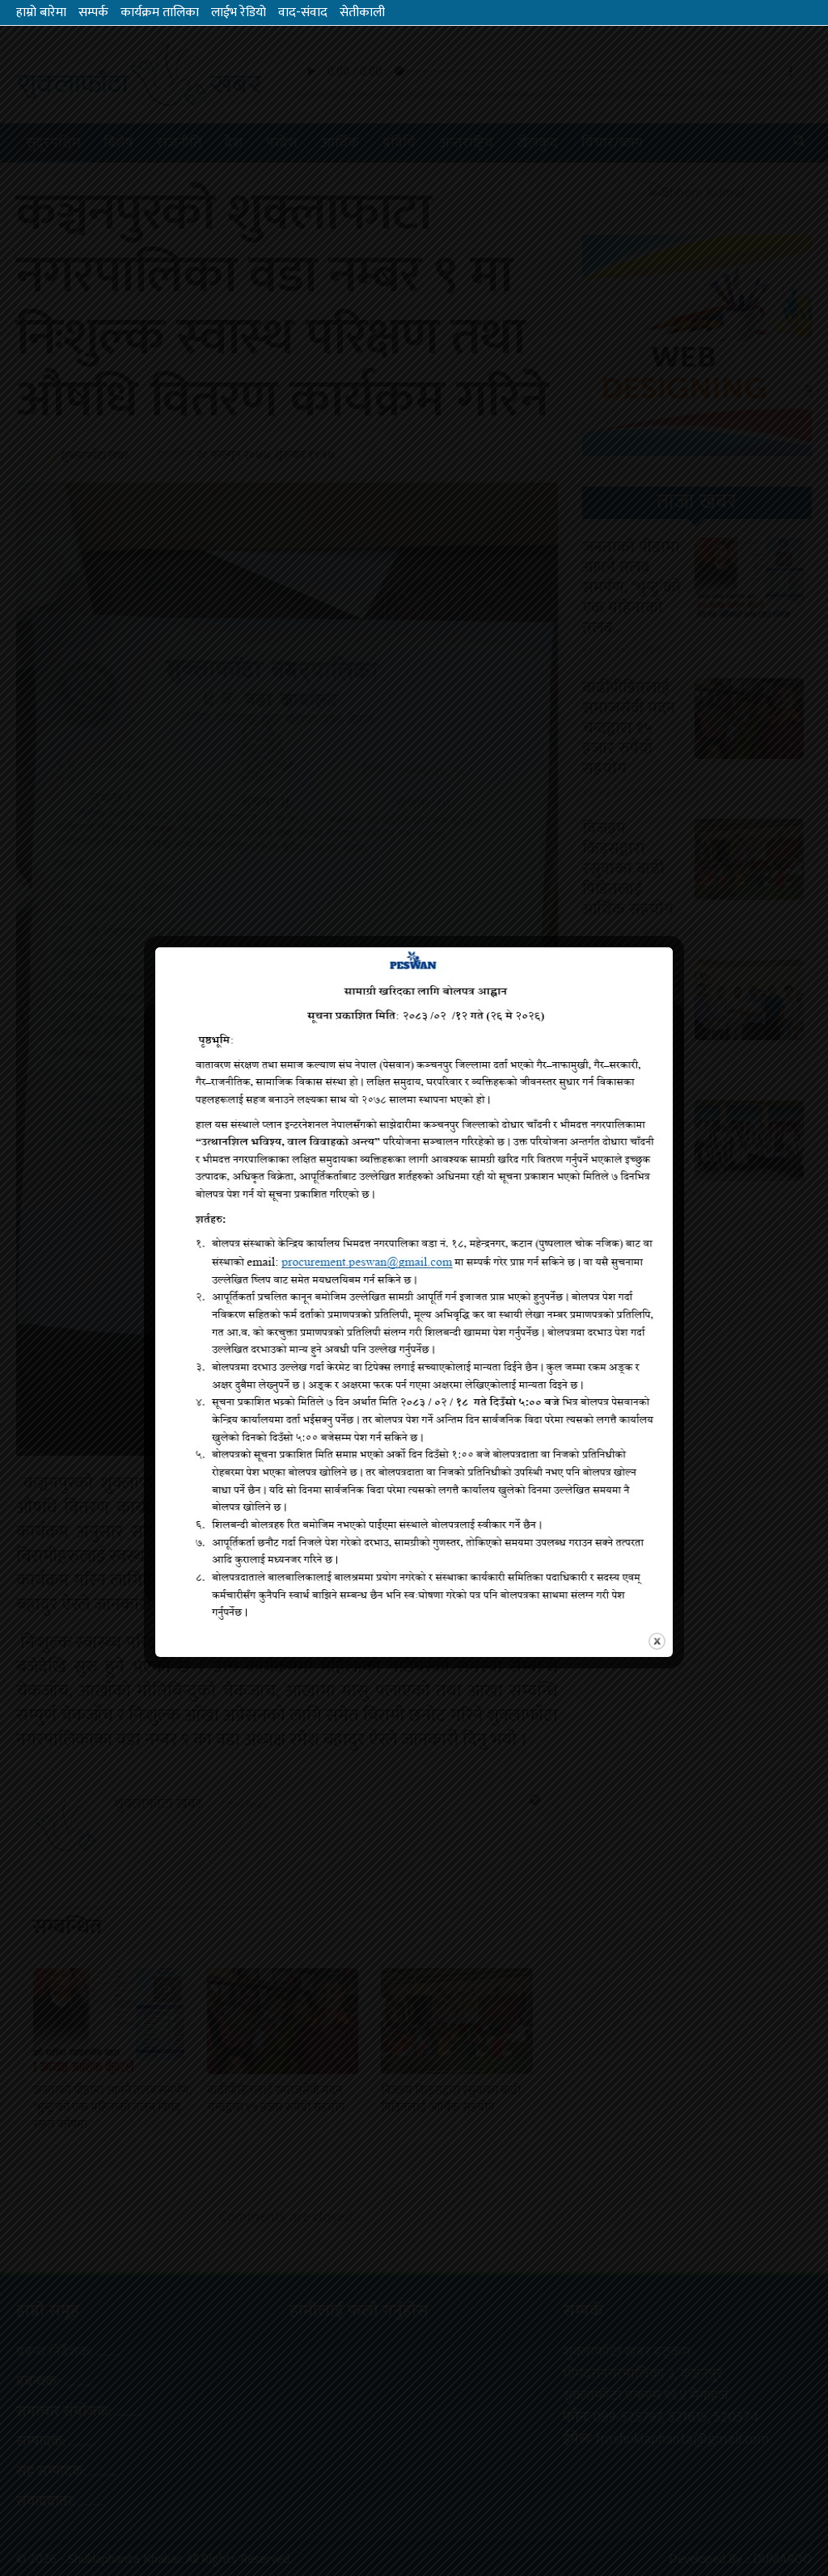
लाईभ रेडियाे (239, 13)
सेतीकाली (362, 13)
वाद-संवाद (303, 13)
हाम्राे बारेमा (41, 13)
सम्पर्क (93, 13)
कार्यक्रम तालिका (160, 13)
